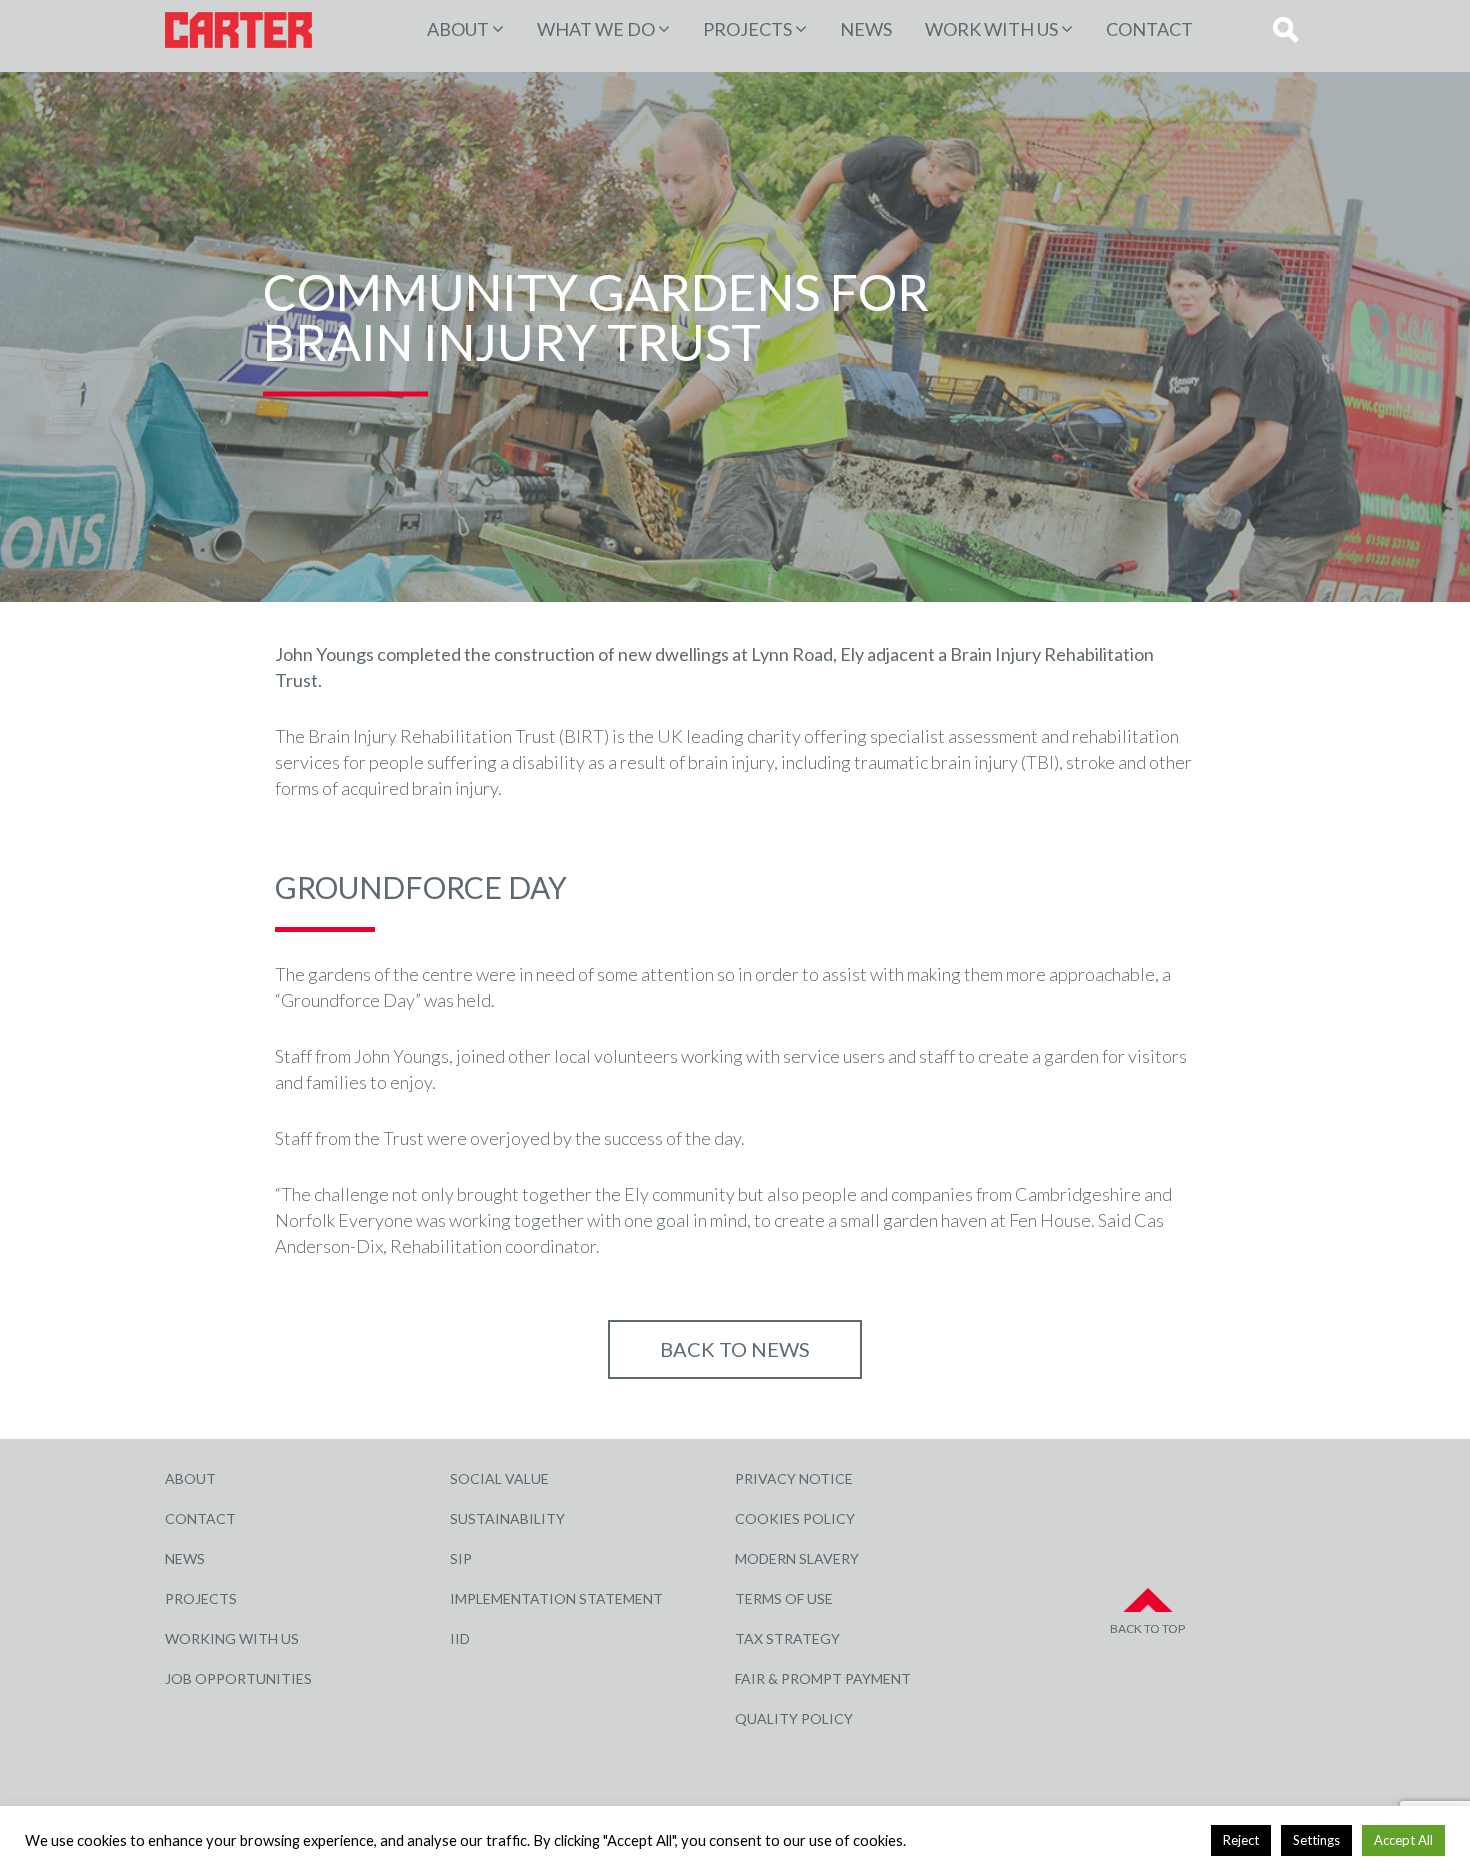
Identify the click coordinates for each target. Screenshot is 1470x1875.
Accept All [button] (1403, 1840)
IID (460, 1638)
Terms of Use (784, 1598)
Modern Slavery (797, 1558)
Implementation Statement (556, 1598)
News (866, 29)
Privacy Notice (794, 1478)
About (458, 29)
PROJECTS (747, 29)
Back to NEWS (735, 1349)
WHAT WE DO (596, 29)
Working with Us (232, 1638)
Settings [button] (1316, 1840)
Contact (1149, 29)
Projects (201, 1598)
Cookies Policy (795, 1518)
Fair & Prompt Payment (823, 1678)
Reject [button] (1241, 1840)
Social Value (499, 1478)
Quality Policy (794, 1718)
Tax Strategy (787, 1638)
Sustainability (507, 1518)
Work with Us (991, 29)
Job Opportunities (238, 1678)
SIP (461, 1558)
